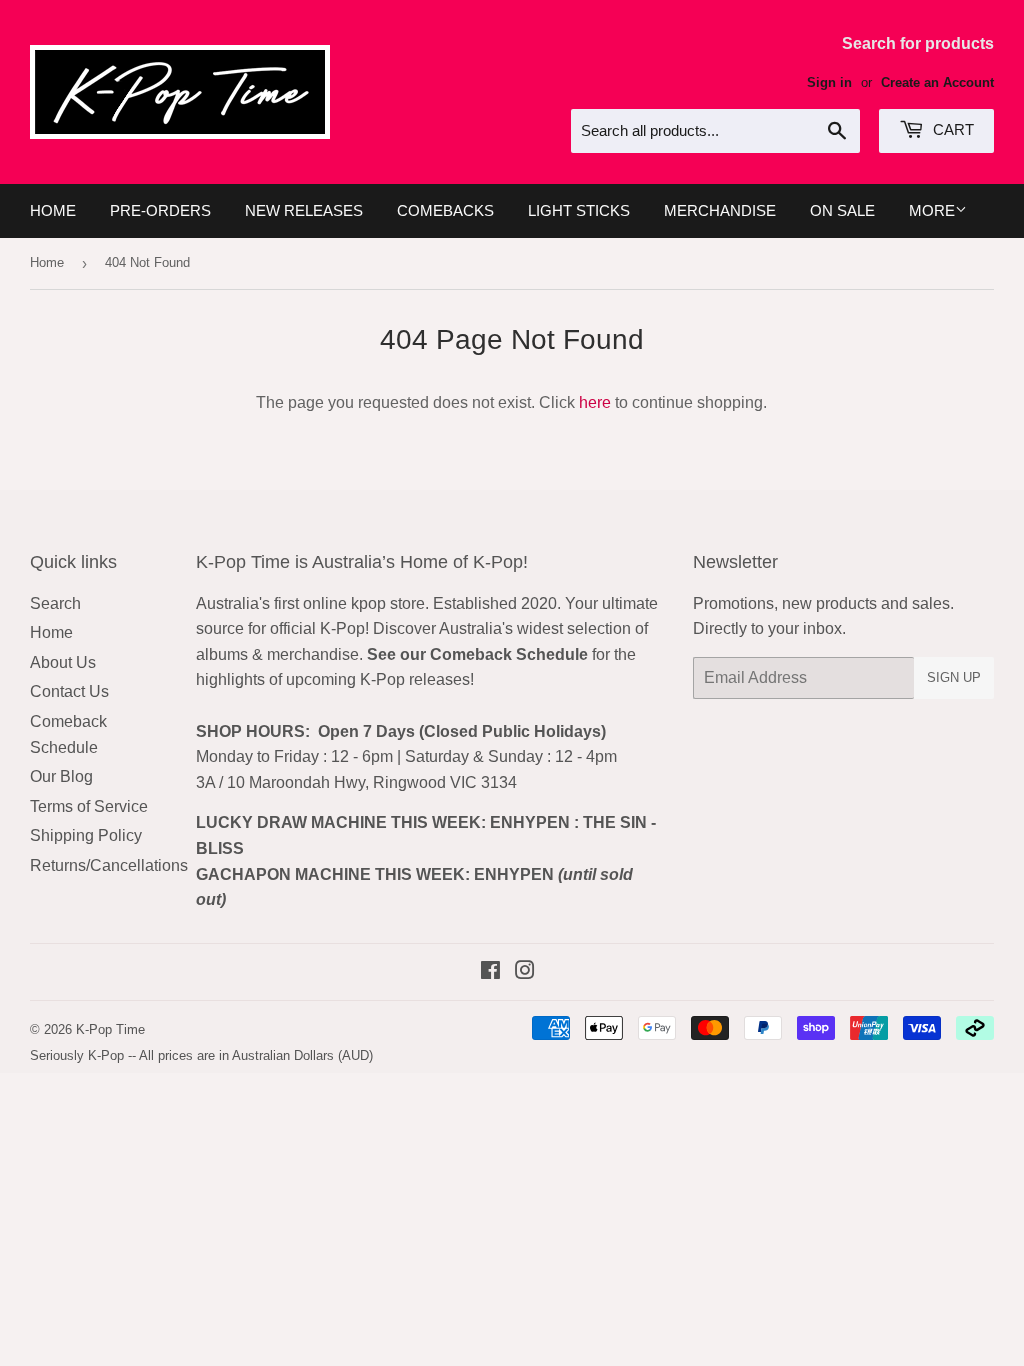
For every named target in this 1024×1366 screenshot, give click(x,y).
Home (53, 210)
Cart (951, 129)
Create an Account (937, 82)
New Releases (304, 210)
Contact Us (69, 691)
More (932, 210)
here (595, 402)
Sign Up (954, 677)
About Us (63, 662)
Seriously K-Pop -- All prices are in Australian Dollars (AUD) (201, 1055)
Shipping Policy (86, 835)
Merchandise (720, 210)
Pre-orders (160, 210)
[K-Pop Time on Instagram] (525, 972)
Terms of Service (89, 806)
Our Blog (61, 776)
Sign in (829, 82)
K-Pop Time (110, 1029)
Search (55, 603)
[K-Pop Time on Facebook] (490, 972)
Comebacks (445, 210)
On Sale (842, 210)
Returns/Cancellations (109, 865)
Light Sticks (579, 210)
